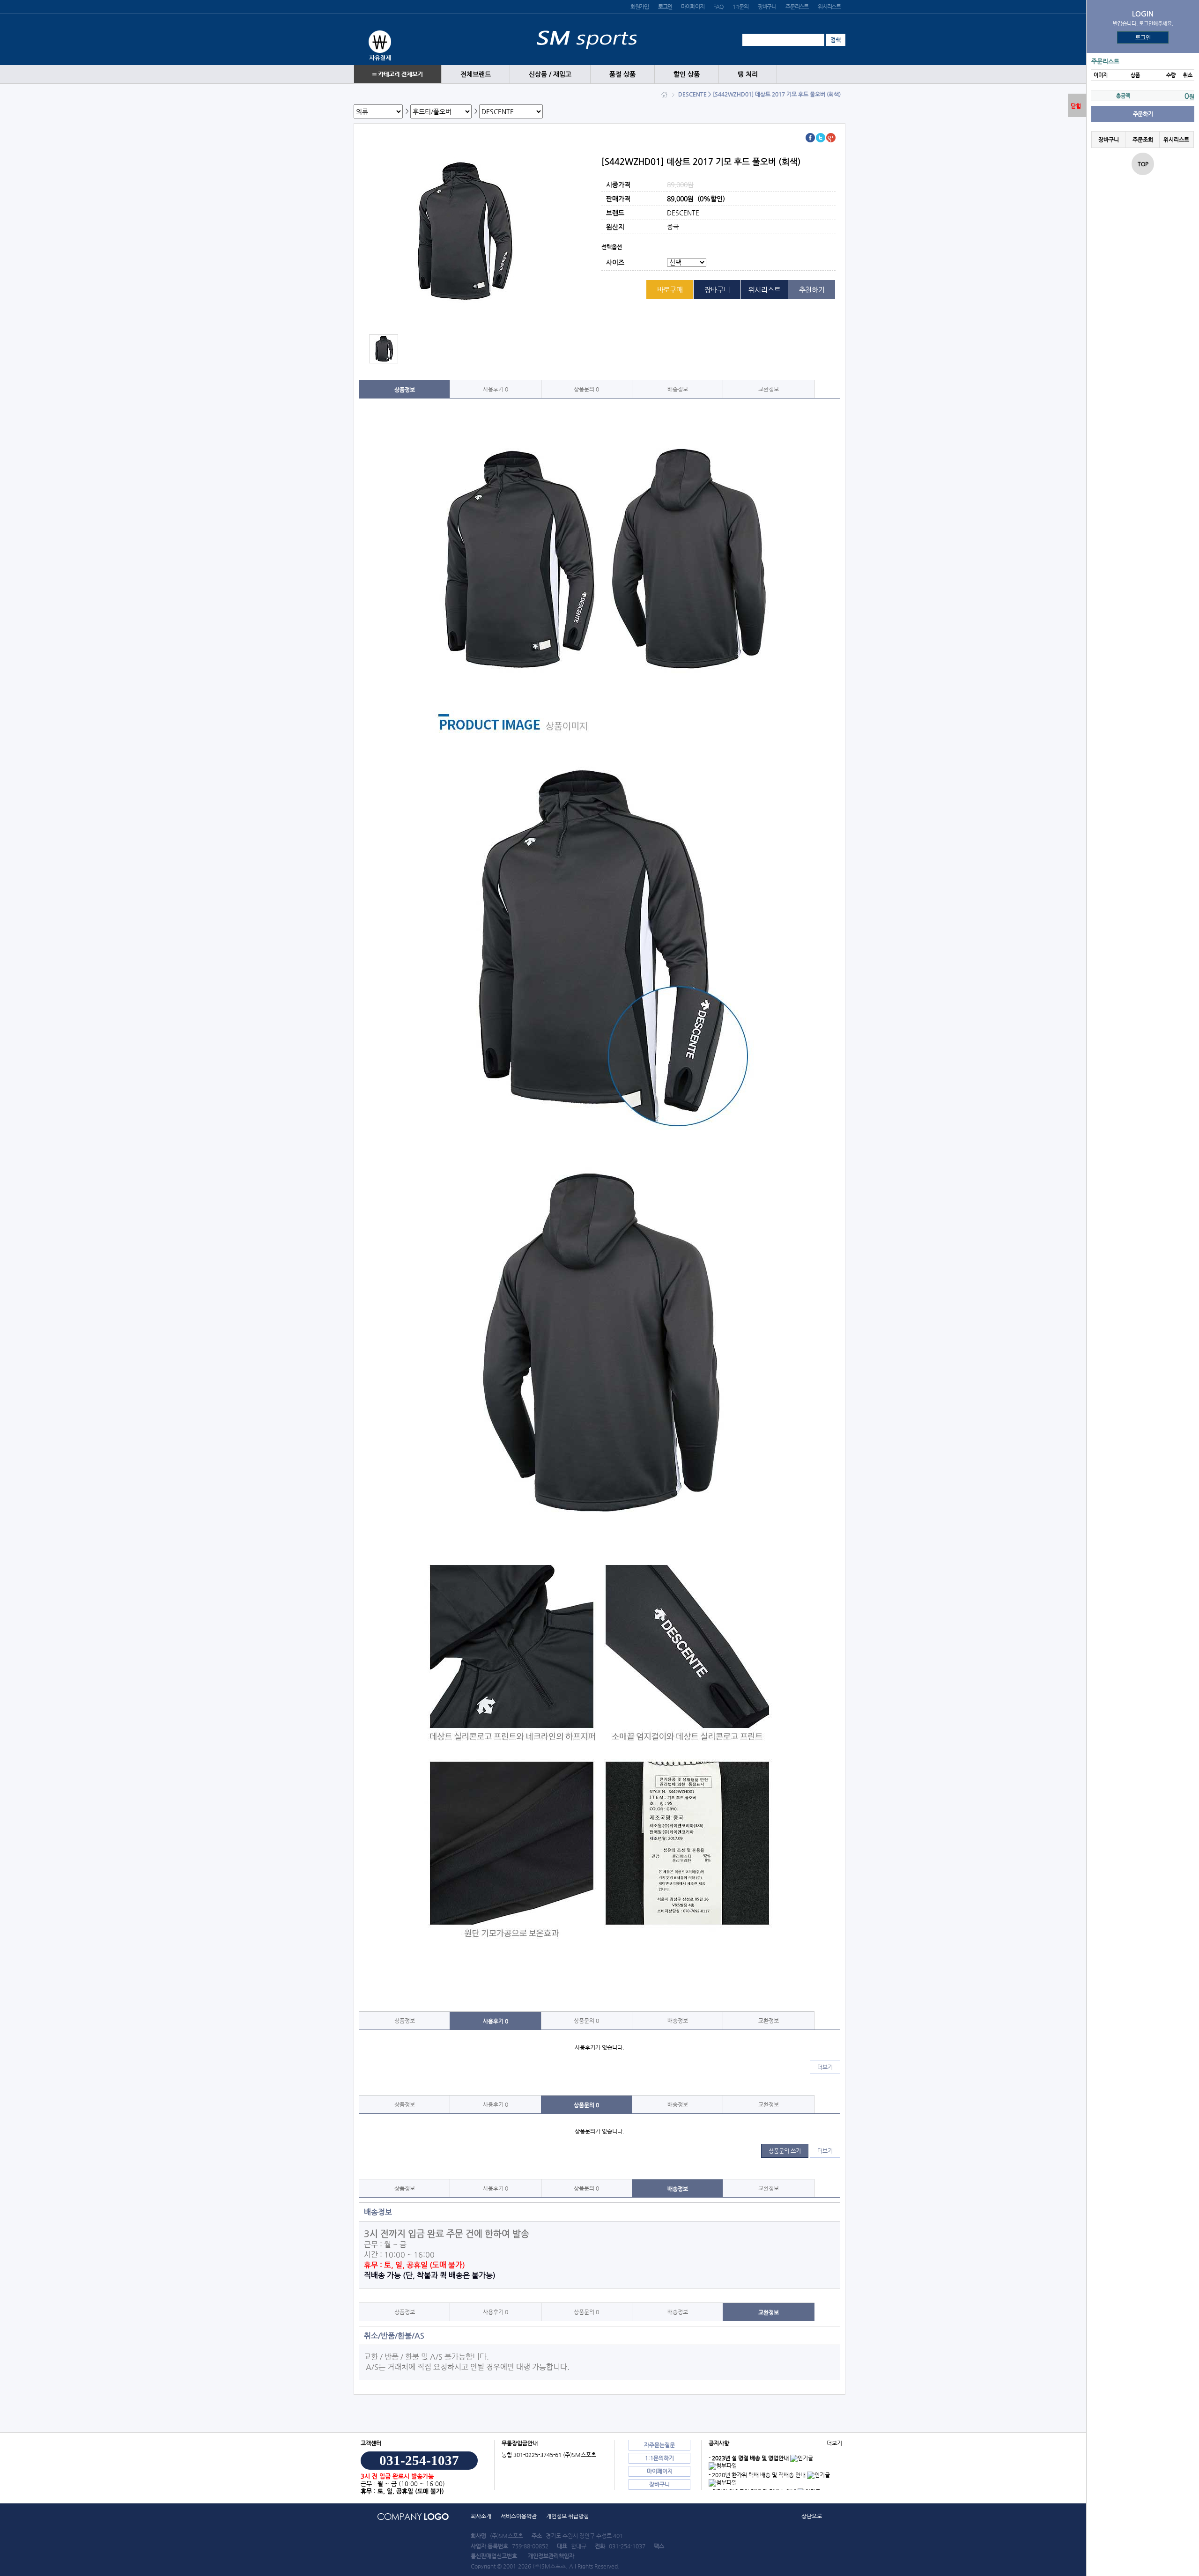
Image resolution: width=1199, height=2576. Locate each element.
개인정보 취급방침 (567, 2516)
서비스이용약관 (519, 2516)
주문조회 (1142, 140)
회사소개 (481, 2516)
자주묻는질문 (659, 2445)
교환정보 (769, 389)
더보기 (825, 2067)
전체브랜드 (476, 74)
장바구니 (767, 7)
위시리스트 (829, 7)
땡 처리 (748, 74)
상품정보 (405, 390)
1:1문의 (740, 7)
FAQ (718, 7)
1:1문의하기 (659, 2458)
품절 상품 (622, 74)
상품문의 (586, 389)
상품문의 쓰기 (785, 2151)
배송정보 (678, 389)
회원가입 (640, 7)
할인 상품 (687, 74)
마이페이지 (692, 7)
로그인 (1143, 37)
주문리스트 (797, 7)
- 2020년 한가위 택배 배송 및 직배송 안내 (757, 2475)
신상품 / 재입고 (550, 74)
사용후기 (496, 389)
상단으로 (812, 2516)
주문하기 (1143, 114)
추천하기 (812, 290)
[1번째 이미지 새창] (384, 348)
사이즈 (615, 263)
